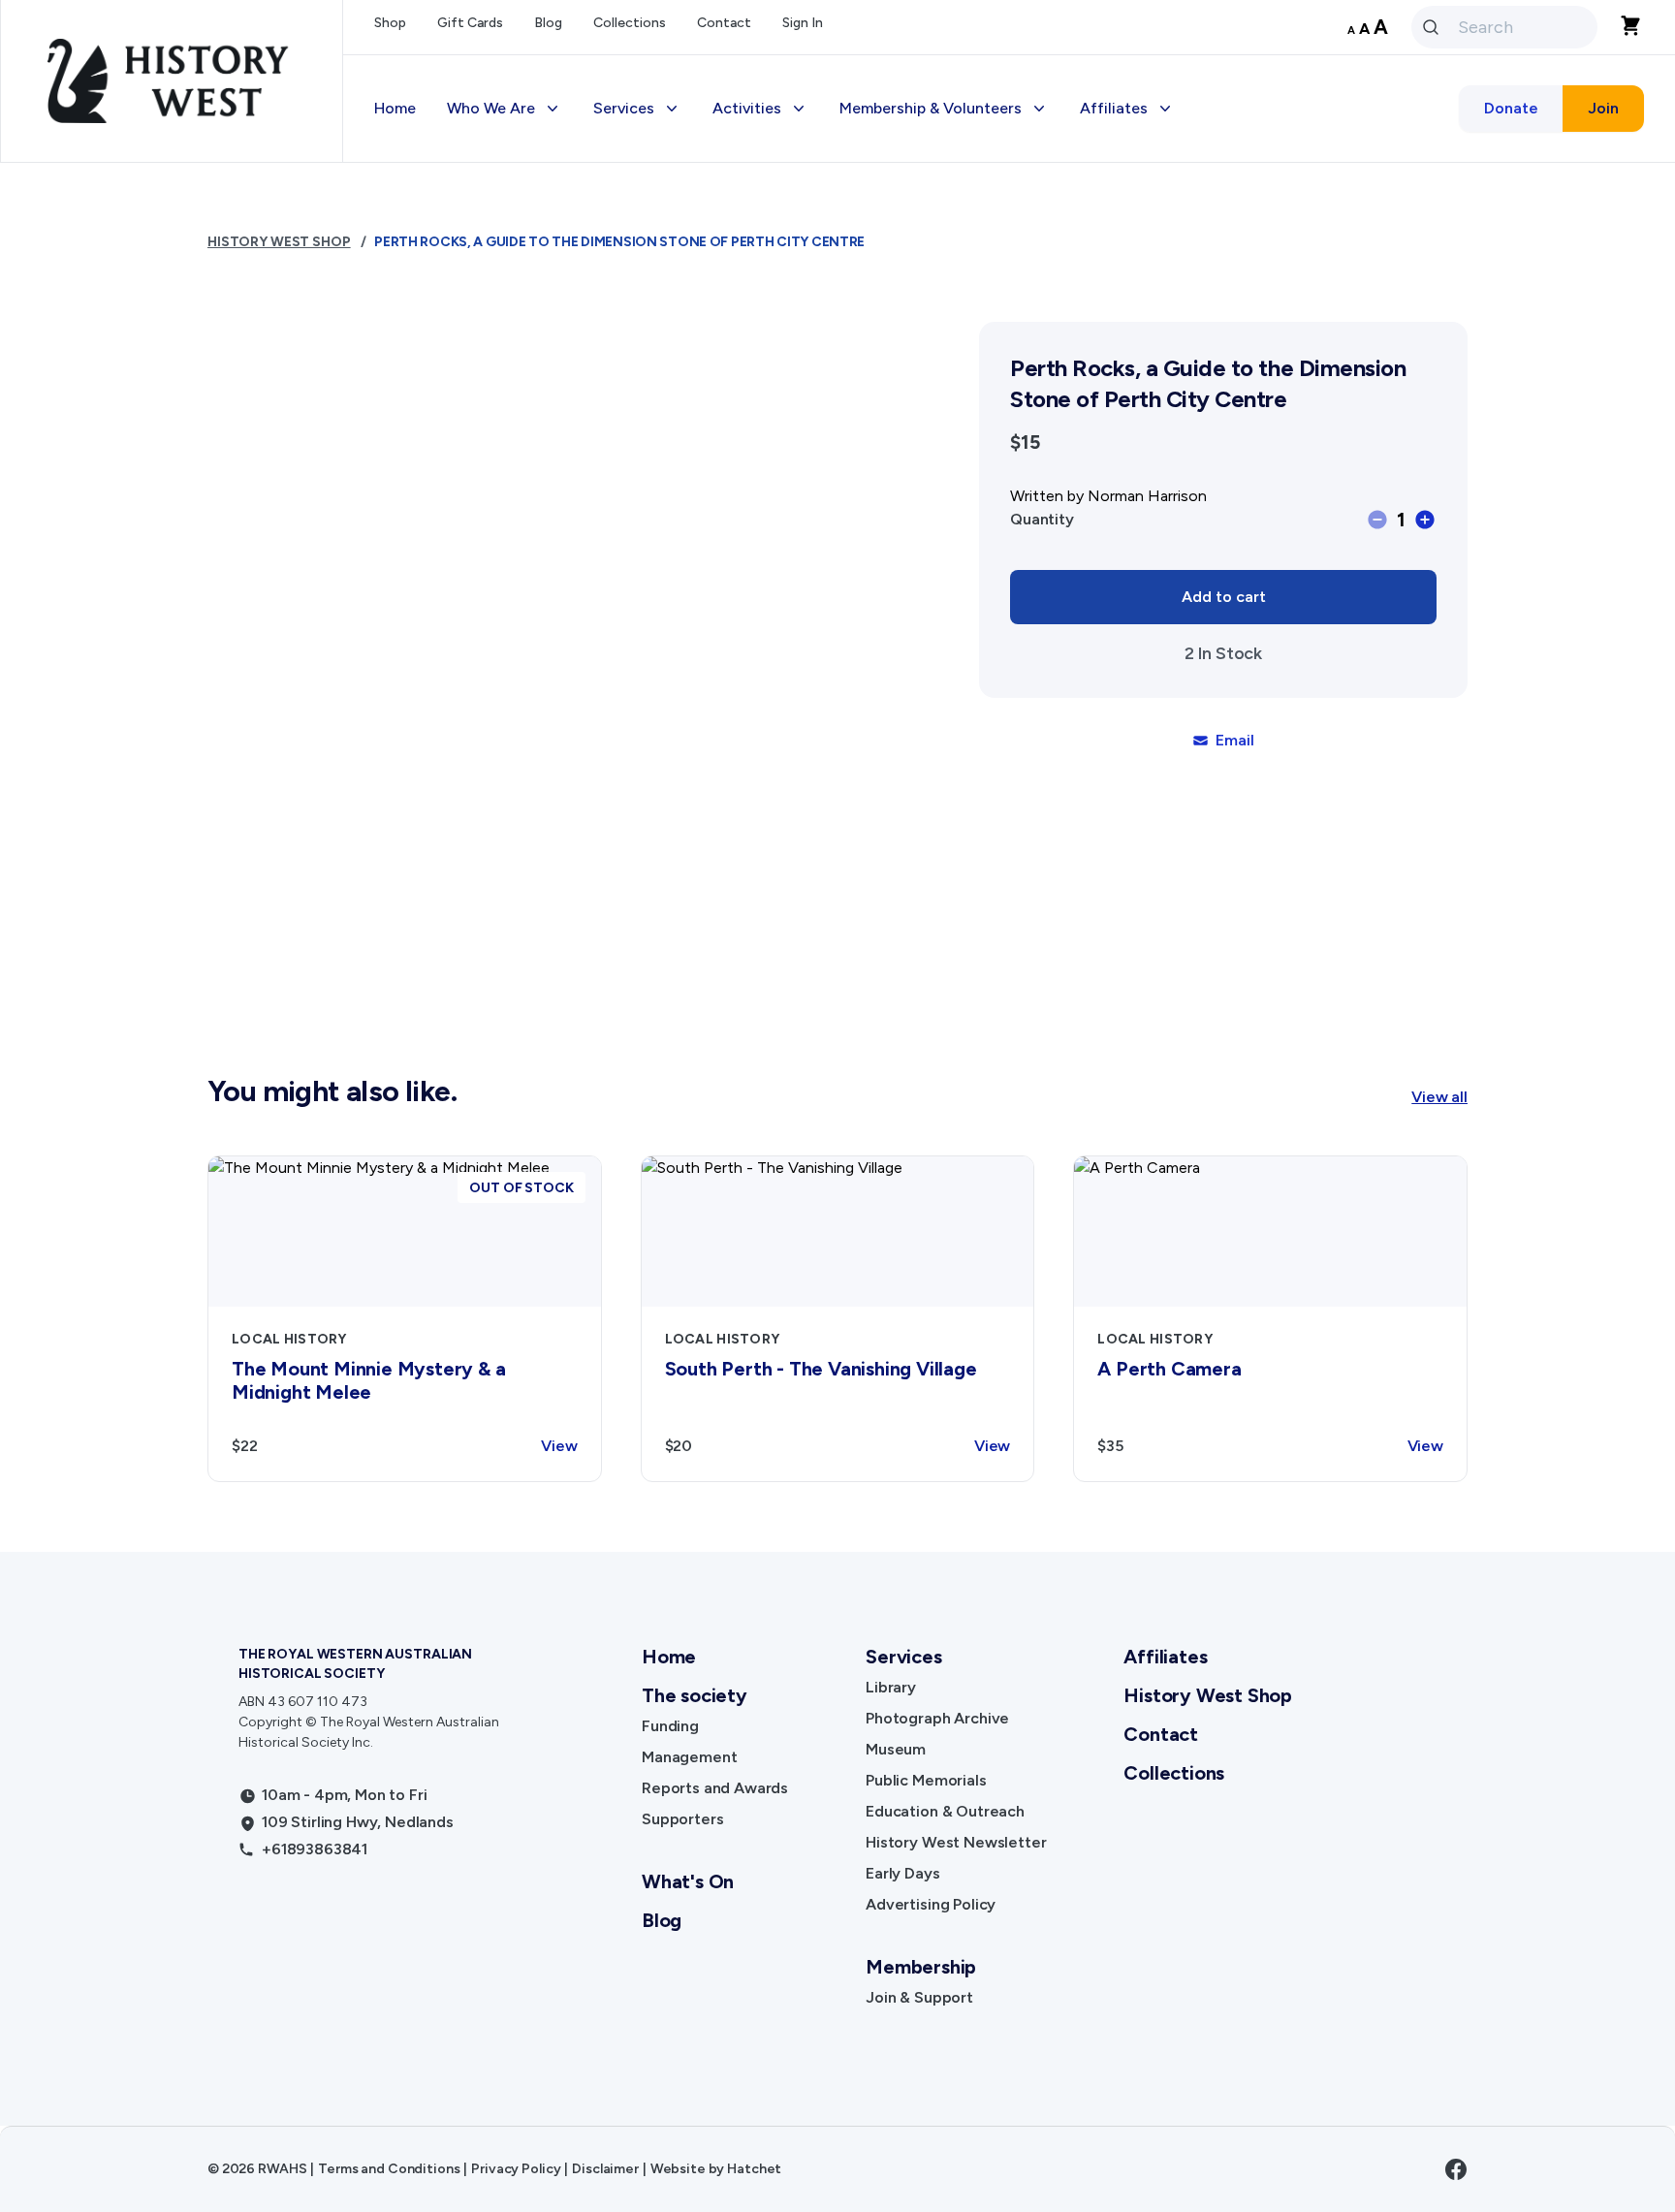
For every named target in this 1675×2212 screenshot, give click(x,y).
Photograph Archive (937, 1718)
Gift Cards (470, 23)
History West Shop (279, 242)
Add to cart (1224, 597)
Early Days (902, 1873)
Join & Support (919, 1997)
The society (695, 1695)
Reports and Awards (715, 1788)
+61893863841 (315, 1849)
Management (689, 1757)
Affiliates (1165, 1657)
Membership (921, 1967)
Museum (896, 1749)
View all (1439, 1097)
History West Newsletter (956, 1842)
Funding (670, 1726)
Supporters (682, 1819)
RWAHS (282, 2169)
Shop (390, 23)
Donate (1511, 108)
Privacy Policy (516, 2169)
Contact (724, 23)
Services (903, 1657)
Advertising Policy (931, 1904)
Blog (548, 23)
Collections (630, 23)
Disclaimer (605, 2169)
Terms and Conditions (389, 2169)
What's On (688, 1881)
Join (1603, 108)
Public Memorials (926, 1780)
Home (395, 108)
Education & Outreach (945, 1811)
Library (891, 1687)
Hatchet (754, 2169)
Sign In (803, 23)
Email (1234, 740)
